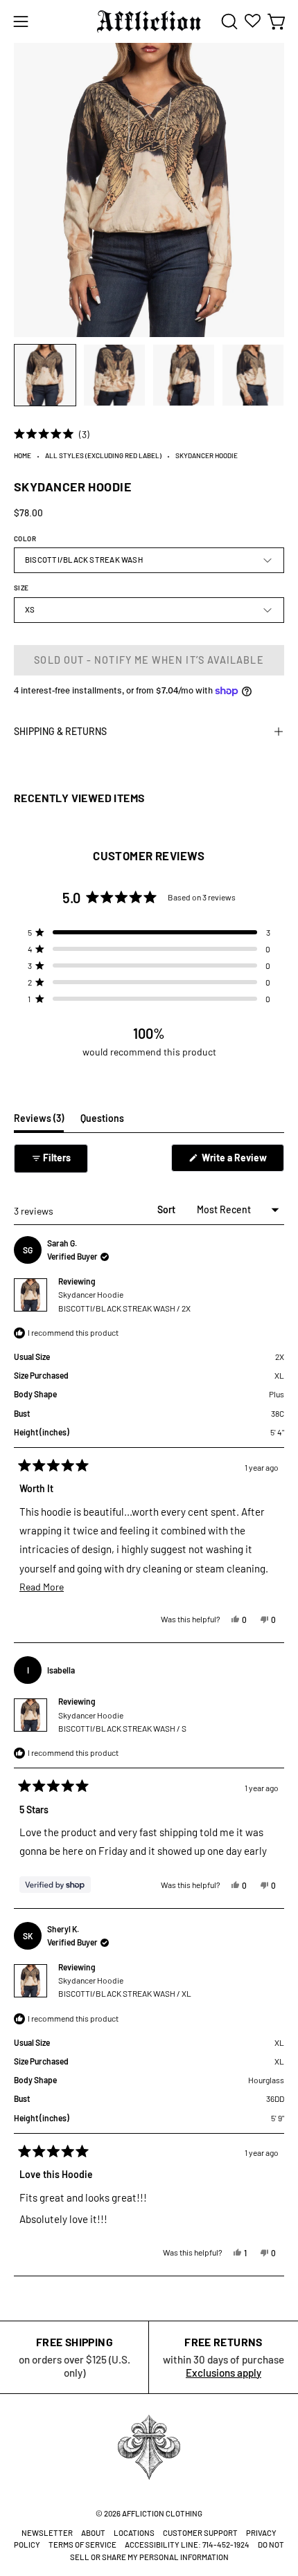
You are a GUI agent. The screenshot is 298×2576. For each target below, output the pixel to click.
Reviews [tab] (39, 1122)
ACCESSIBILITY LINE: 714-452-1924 (187, 2545)
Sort (167, 1209)
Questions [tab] (102, 1122)
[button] (228, 21)
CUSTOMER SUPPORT (200, 2533)
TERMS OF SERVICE (82, 2545)
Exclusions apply (223, 2373)
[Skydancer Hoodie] (45, 375)
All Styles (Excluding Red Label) (103, 455)
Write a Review (242, 1161)
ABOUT (93, 2533)
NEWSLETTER (47, 2533)
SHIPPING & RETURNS (60, 731)
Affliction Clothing (162, 2513)
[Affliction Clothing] (149, 21)
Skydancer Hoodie (124, 1301)
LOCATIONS (134, 2533)
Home (23, 455)
